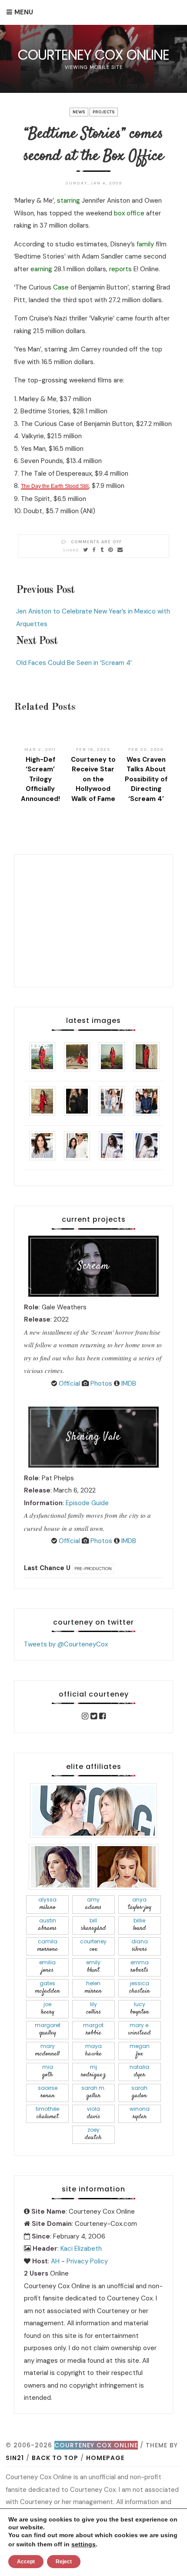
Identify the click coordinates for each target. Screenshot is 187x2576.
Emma (140, 1967)
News (79, 112)
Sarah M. (93, 2092)
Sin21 (15, 2458)
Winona (140, 2113)
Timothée (47, 2113)
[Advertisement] (93, 919)
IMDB (128, 1383)
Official (68, 1383)
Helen (93, 1988)
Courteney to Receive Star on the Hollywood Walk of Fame (93, 779)
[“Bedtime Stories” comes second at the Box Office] (86, 550)
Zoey (93, 2134)
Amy (93, 1904)
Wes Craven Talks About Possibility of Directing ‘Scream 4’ (146, 779)
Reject (64, 2562)
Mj (93, 2071)
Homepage (105, 2458)
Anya (140, 1904)
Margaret (48, 2029)
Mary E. (139, 2029)
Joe (48, 2009)
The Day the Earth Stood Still (55, 486)
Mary (47, 2050)
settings (83, 2544)
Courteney (93, 1946)
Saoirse (48, 2092)
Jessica (140, 1988)
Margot (93, 2029)
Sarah (139, 2092)
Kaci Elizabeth (81, 2249)
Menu (24, 12)
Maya (93, 2050)
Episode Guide (87, 1503)
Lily (93, 2009)
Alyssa (47, 1904)
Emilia (47, 1967)
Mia (48, 2071)
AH (55, 2261)
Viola (93, 2113)
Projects (104, 112)
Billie (140, 1925)
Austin (47, 1925)
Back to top (55, 2458)
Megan (140, 2050)
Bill (93, 1925)
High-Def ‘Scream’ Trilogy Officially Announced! (40, 779)
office (135, 213)
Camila (48, 1946)
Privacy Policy (87, 2261)
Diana (140, 1946)
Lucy (140, 2009)
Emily (93, 1967)
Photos (100, 1383)
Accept (26, 2562)
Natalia (139, 2071)
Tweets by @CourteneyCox (66, 1644)
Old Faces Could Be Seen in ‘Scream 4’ (74, 663)
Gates (48, 1988)
